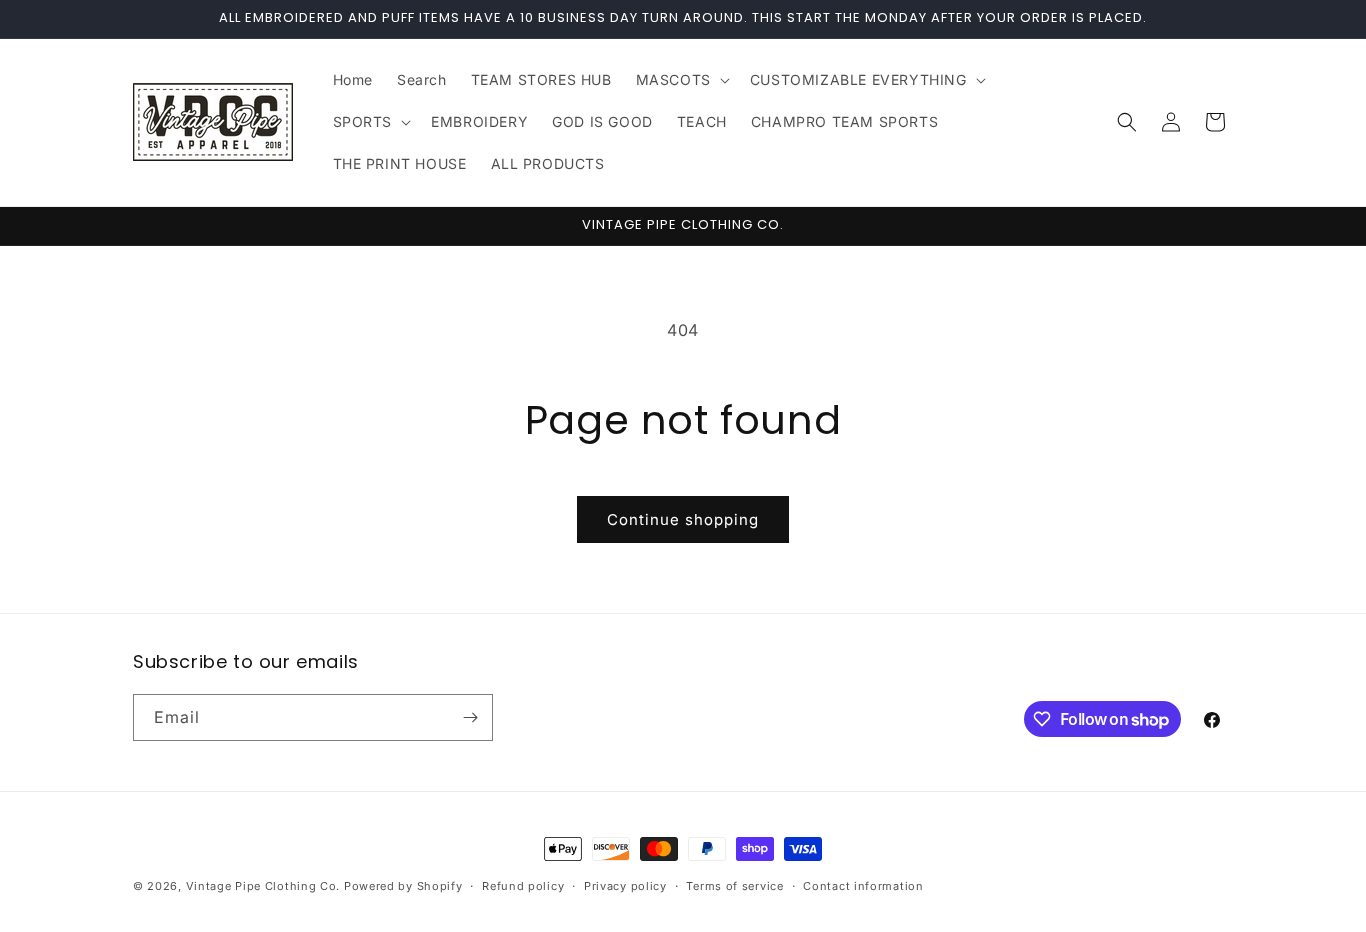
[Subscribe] (470, 717)
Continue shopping (683, 519)
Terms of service (734, 886)
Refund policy (523, 886)
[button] (681, 80)
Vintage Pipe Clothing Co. (263, 886)
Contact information (863, 886)
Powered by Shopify (403, 886)
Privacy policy (625, 886)
